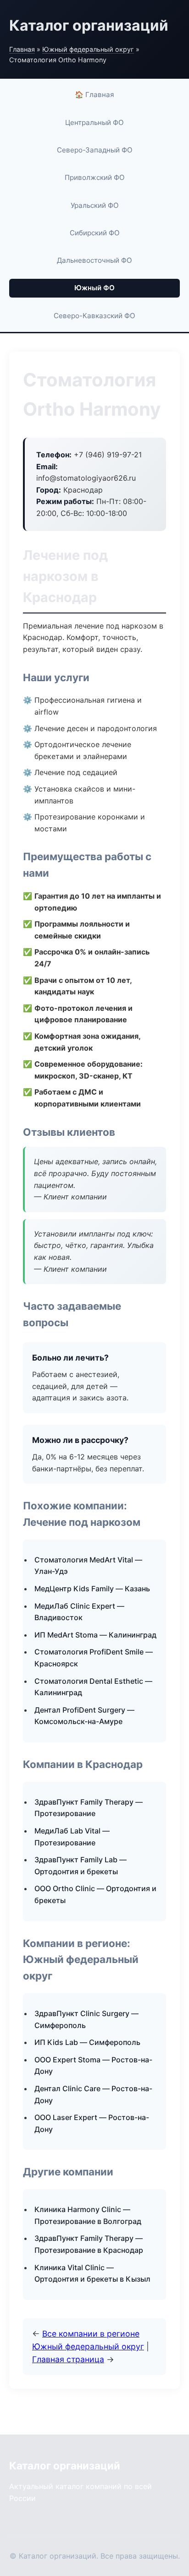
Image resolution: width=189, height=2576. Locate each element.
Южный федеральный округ (88, 49)
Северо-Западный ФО (95, 150)
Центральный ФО (94, 122)
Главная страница (68, 2359)
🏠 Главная (94, 95)
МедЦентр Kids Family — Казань (92, 1589)
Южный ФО (94, 288)
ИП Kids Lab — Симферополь (87, 2042)
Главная (22, 49)
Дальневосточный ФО (94, 260)
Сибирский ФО (95, 233)
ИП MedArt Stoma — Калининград (95, 1635)
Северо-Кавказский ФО (94, 316)
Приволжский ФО (95, 177)
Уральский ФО (95, 205)
